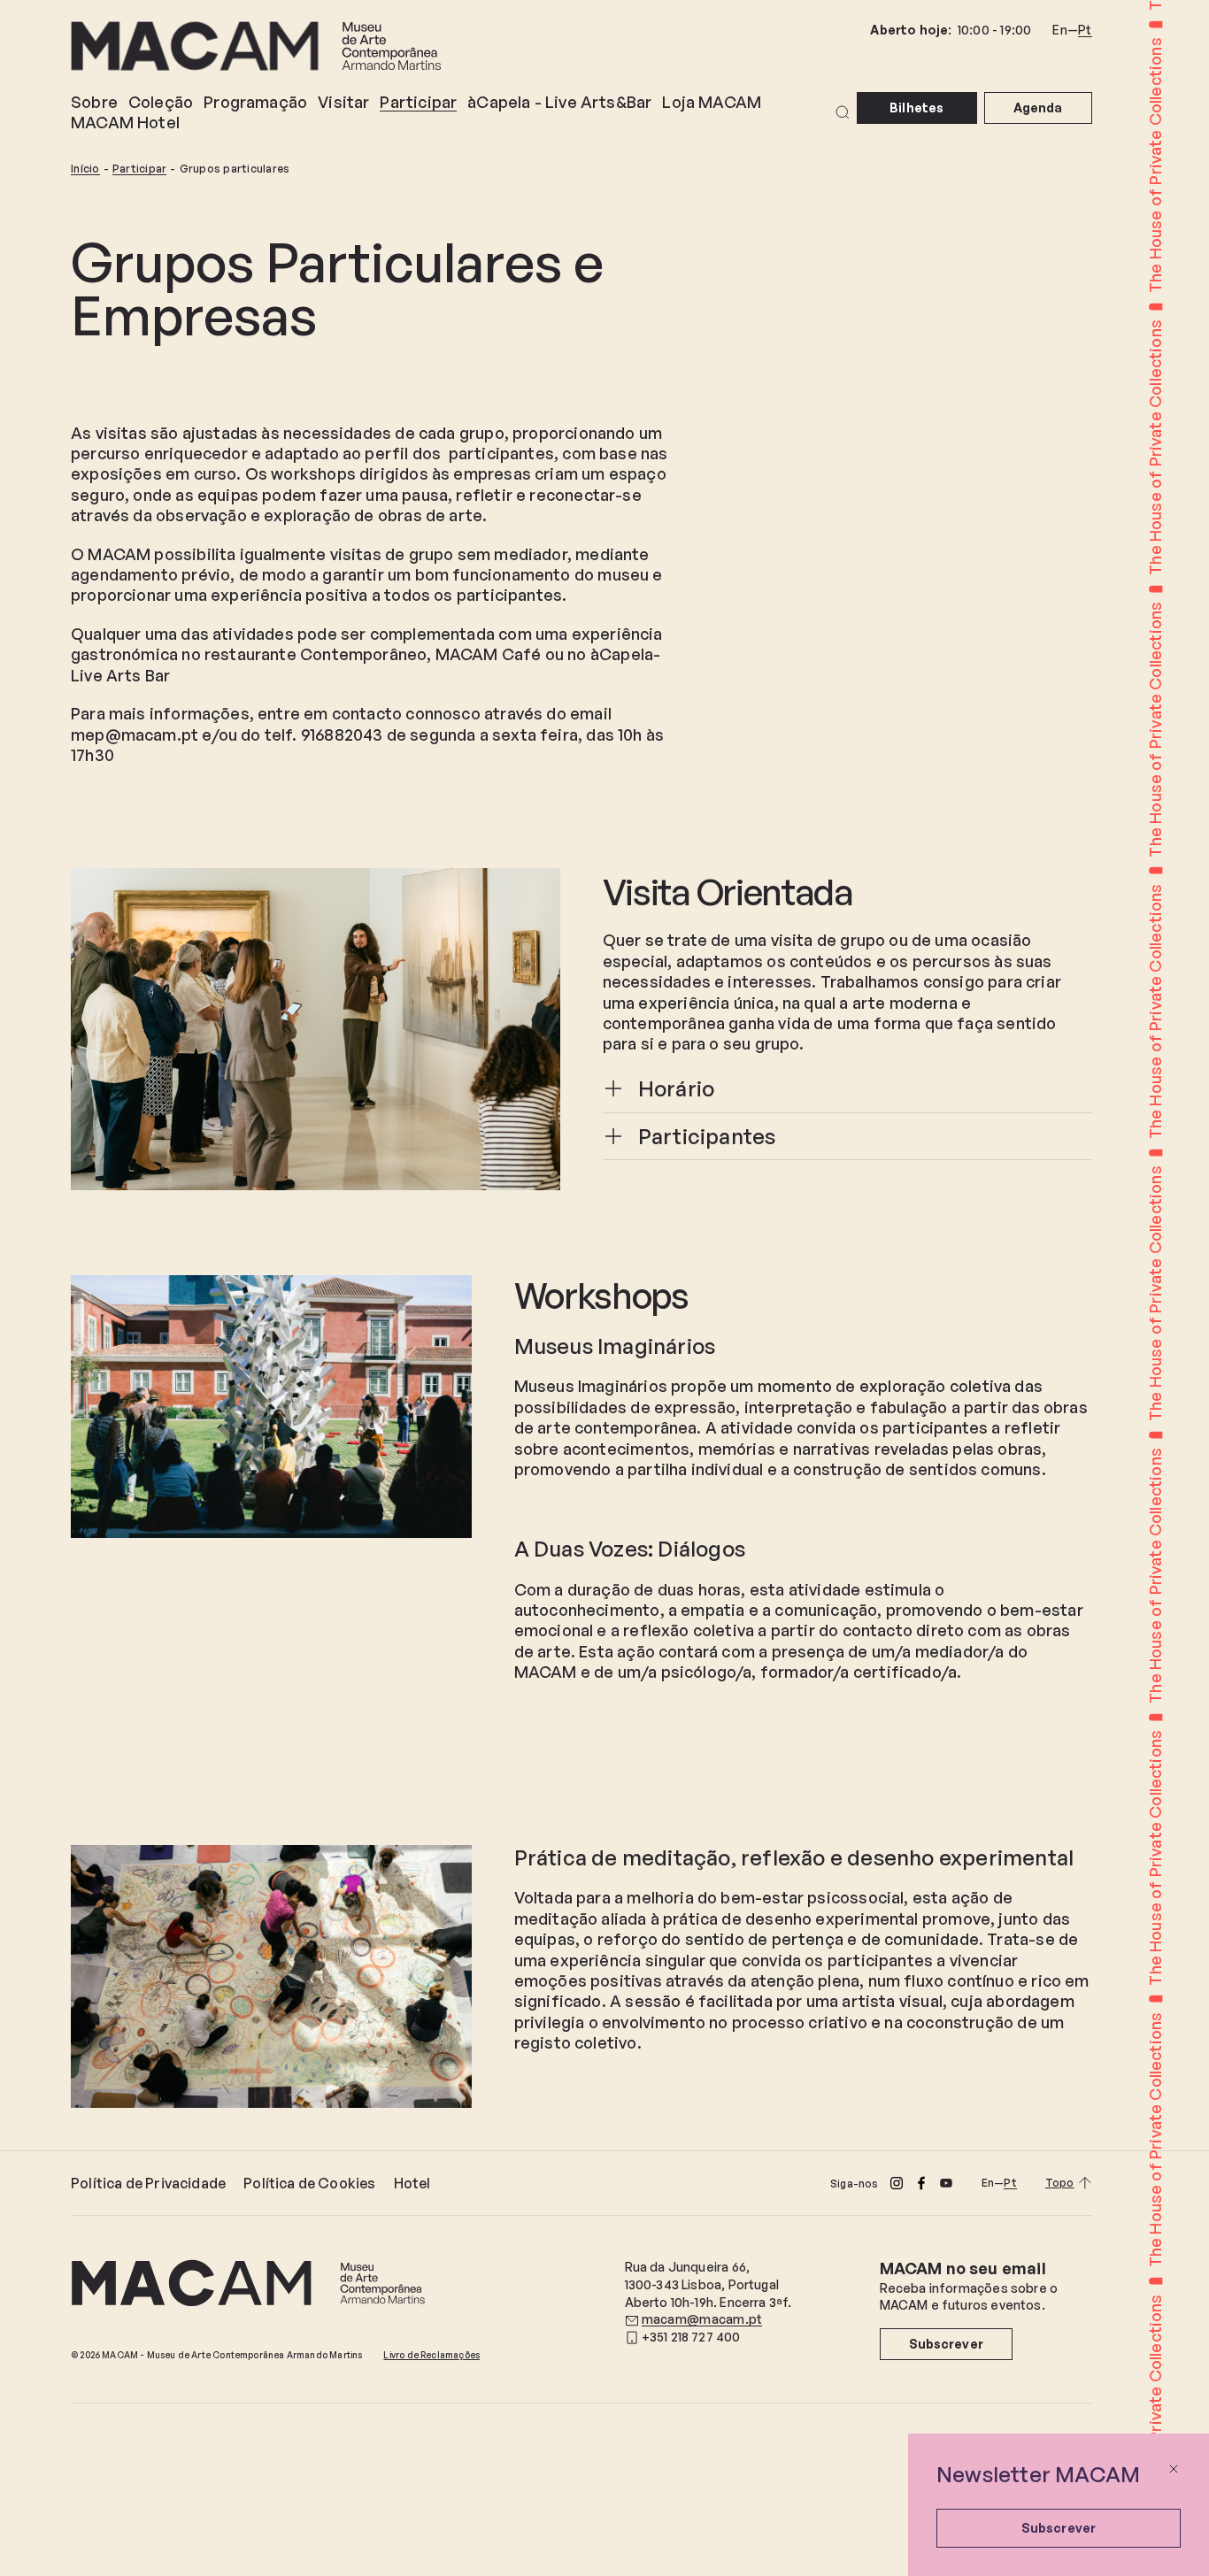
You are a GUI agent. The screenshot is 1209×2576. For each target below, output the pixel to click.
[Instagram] (897, 2183)
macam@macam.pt (702, 2319)
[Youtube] (946, 2183)
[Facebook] (921, 2183)
